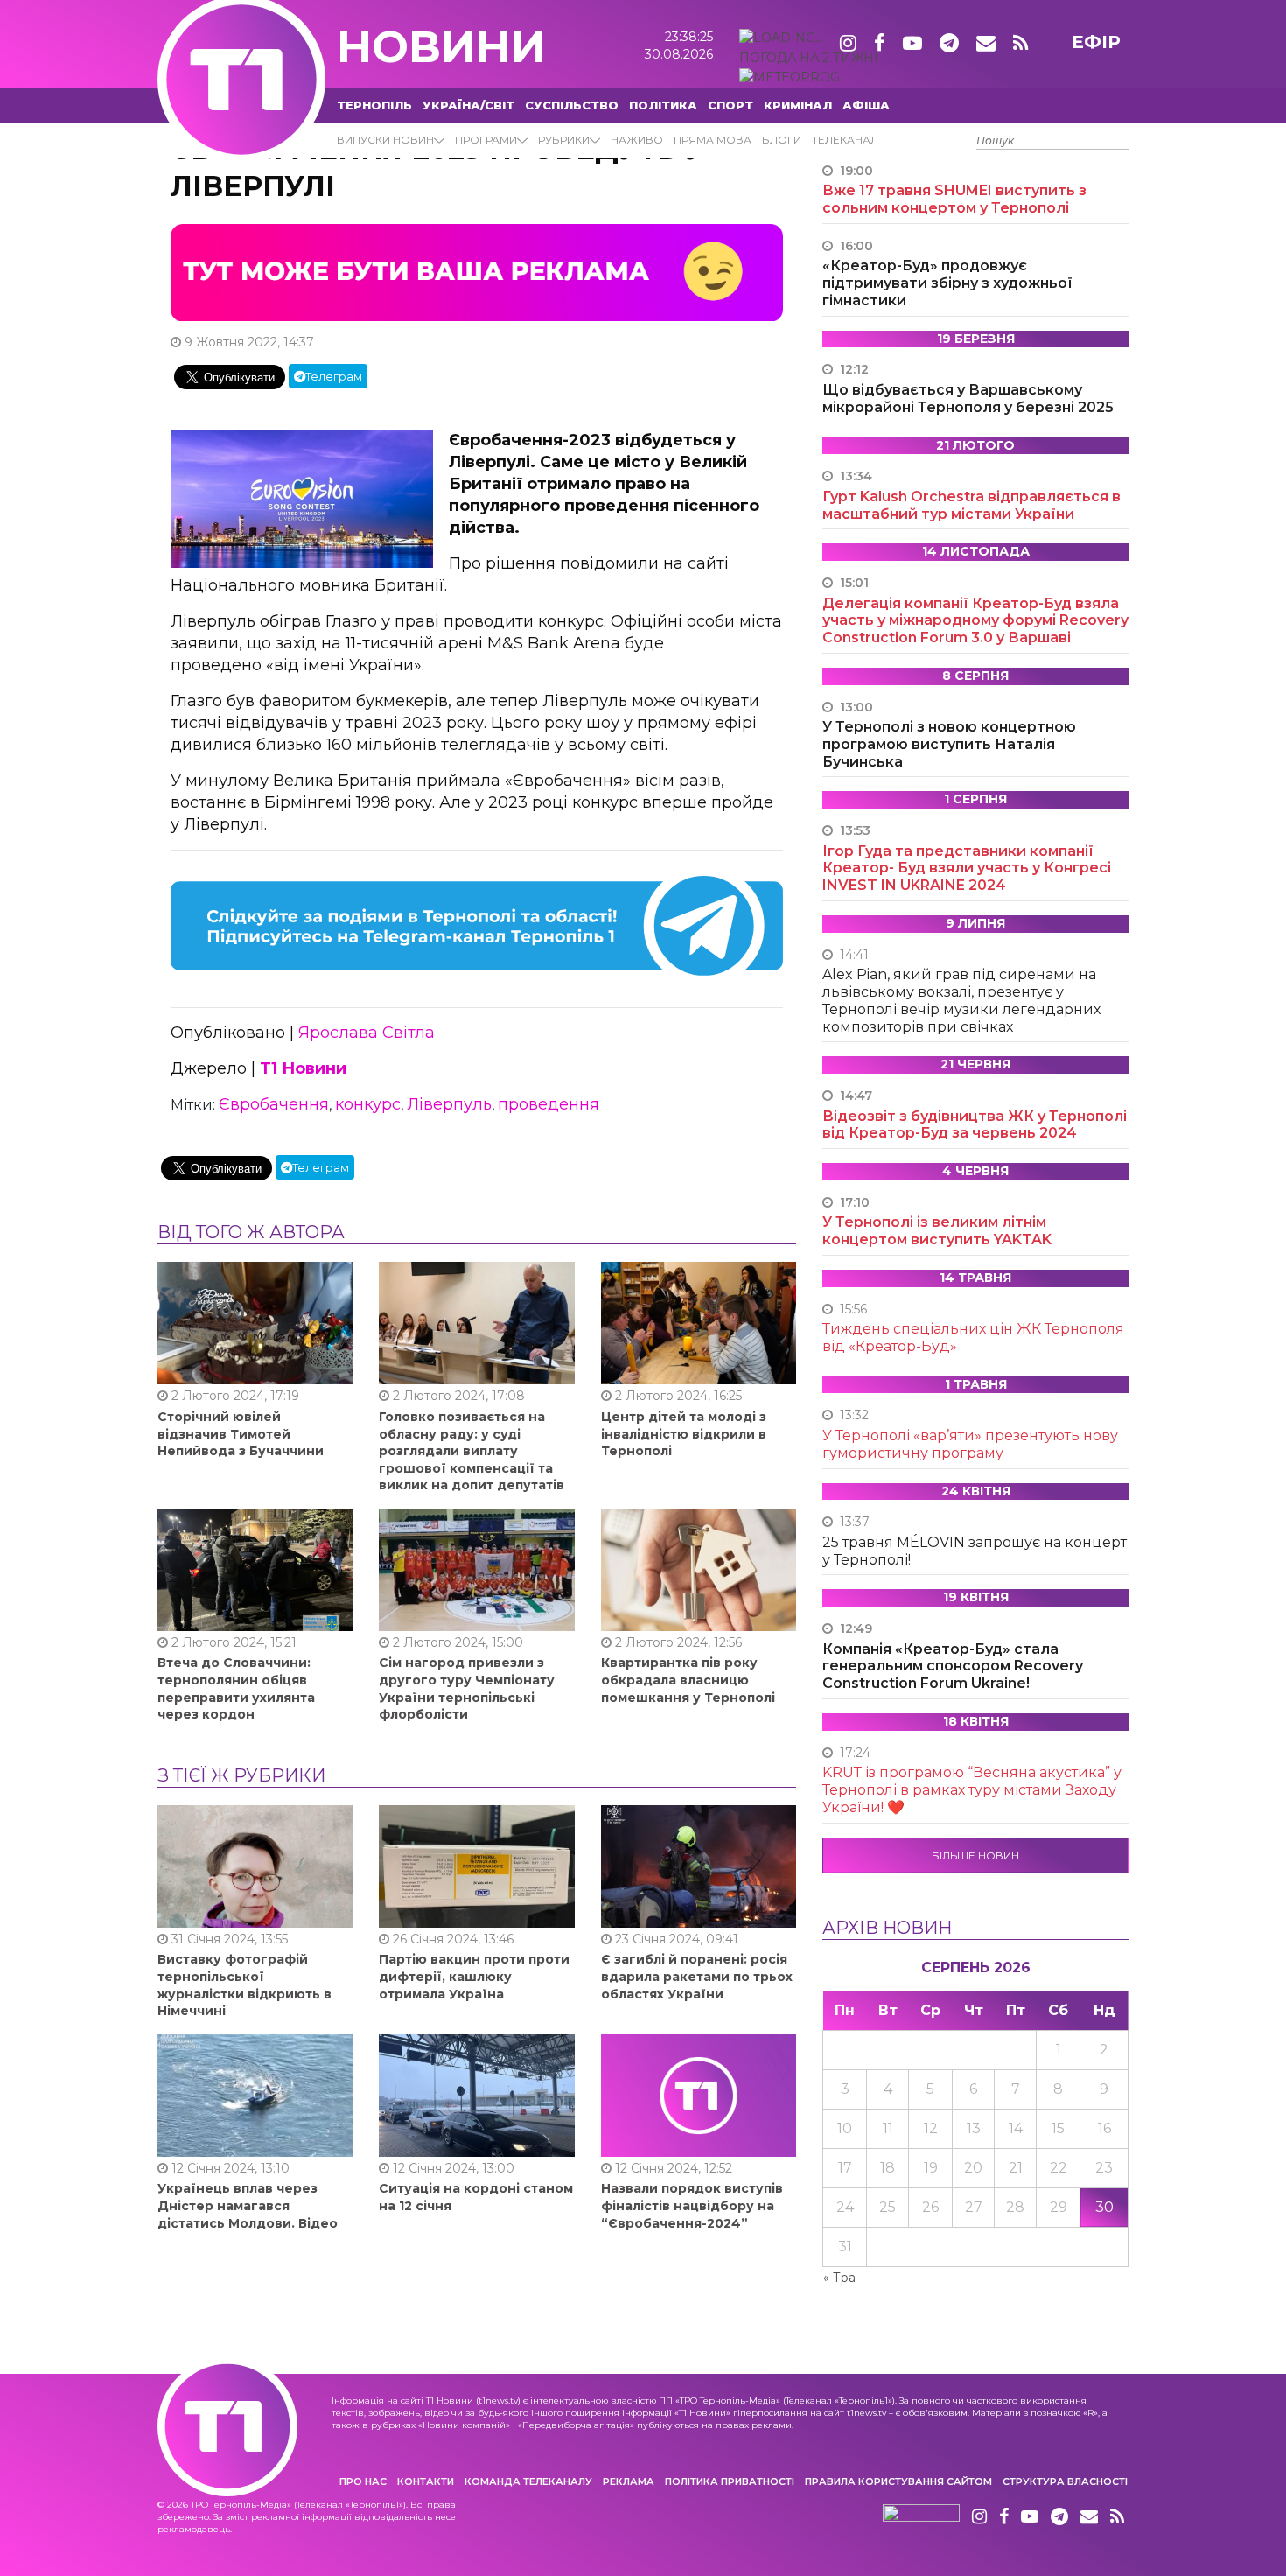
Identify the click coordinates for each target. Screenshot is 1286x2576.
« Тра (839, 2278)
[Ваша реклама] (477, 271)
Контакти (426, 2481)
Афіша (866, 105)
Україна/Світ (468, 105)
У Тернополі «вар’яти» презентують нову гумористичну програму (970, 1444)
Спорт (730, 105)
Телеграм (334, 376)
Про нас (363, 2481)
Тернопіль (374, 105)
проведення (549, 1104)
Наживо (637, 140)
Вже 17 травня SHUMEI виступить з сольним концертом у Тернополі (954, 199)
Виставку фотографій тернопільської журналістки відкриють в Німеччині (245, 1985)
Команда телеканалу (528, 2481)
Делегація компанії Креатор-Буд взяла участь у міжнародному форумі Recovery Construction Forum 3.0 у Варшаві (975, 621)
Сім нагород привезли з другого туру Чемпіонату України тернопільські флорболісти (467, 1688)
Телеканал (845, 140)
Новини (441, 47)
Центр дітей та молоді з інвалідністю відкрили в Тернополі (684, 1434)
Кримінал (798, 105)
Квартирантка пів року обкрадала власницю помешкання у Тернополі (688, 1680)
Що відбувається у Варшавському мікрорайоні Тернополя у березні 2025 (968, 399)
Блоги (782, 140)
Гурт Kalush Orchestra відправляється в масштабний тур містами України (971, 505)
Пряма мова (713, 140)
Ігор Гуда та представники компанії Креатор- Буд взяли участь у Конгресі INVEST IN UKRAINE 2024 (967, 868)
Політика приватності (730, 2481)
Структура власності (1065, 2481)
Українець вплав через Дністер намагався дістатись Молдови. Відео (248, 2205)
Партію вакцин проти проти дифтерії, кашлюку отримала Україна (474, 1976)
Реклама (629, 2481)
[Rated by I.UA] (921, 2517)
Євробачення (274, 1104)
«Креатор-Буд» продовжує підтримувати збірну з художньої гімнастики (947, 283)
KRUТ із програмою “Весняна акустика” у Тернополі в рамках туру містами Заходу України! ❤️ (972, 1790)
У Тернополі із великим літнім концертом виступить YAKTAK (937, 1231)
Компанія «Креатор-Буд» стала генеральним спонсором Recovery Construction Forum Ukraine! (953, 1666)
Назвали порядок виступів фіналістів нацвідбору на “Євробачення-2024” (692, 2205)
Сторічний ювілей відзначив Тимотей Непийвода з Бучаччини (241, 1434)
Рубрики (564, 140)
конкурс (368, 1104)
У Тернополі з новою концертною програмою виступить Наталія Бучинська (949, 744)
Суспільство (572, 105)
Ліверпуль (449, 1104)
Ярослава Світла (367, 1032)
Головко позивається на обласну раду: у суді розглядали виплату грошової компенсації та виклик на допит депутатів (472, 1451)
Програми (486, 140)
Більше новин (975, 1855)
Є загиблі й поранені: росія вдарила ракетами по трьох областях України (697, 1976)
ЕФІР (1096, 42)
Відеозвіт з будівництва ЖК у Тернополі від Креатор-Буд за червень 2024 (975, 1125)
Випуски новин (385, 140)
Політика (663, 105)
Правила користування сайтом (898, 2481)
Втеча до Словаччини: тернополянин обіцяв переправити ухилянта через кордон (236, 1688)
